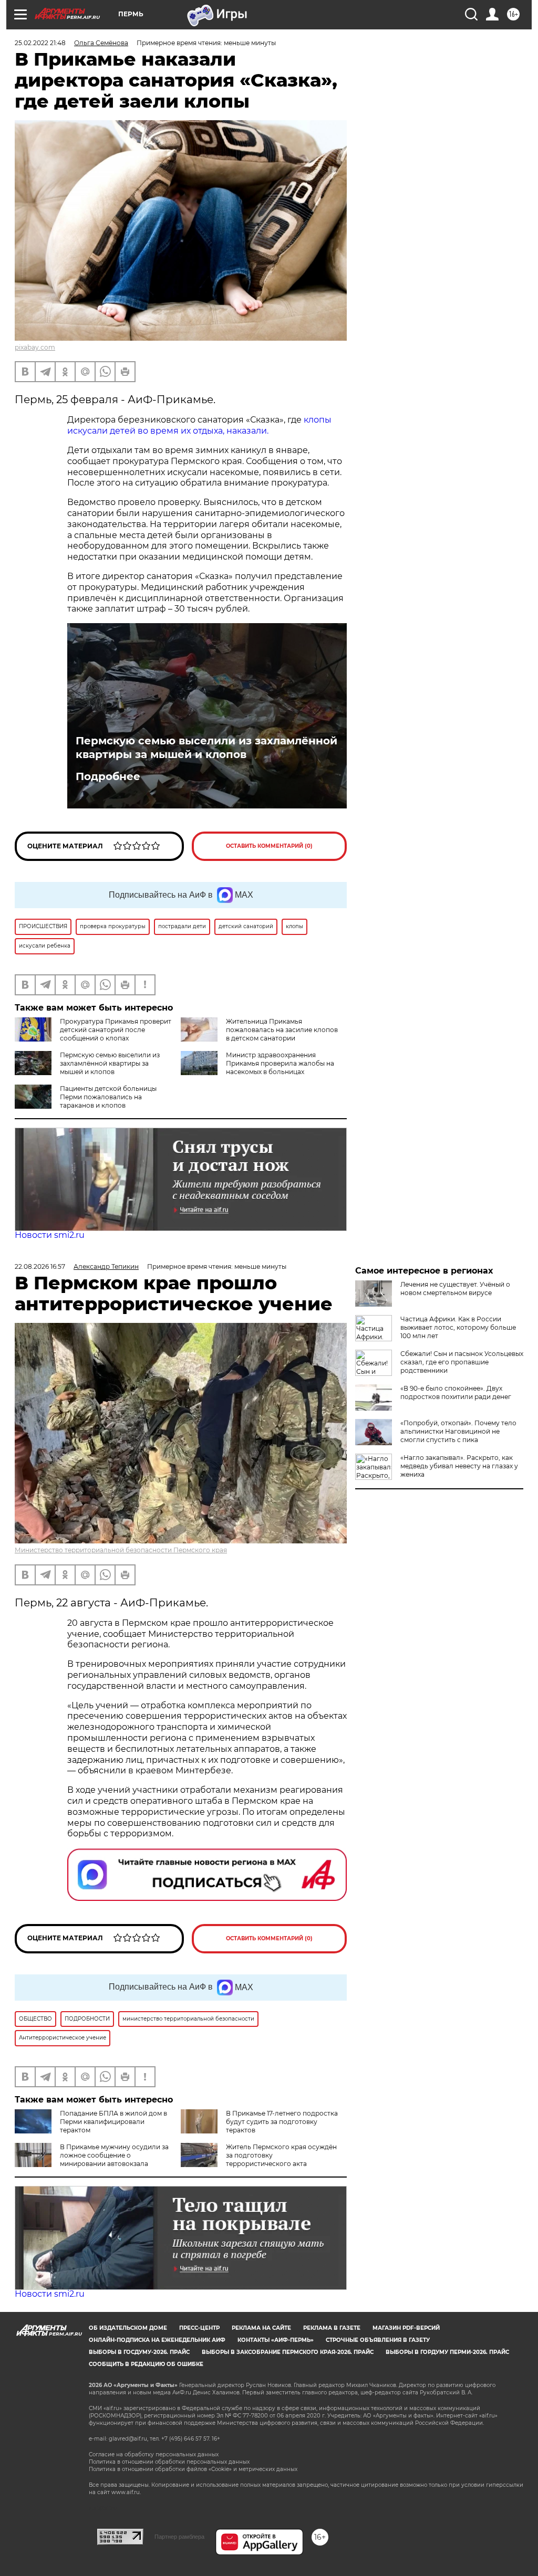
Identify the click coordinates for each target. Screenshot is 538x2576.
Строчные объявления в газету (378, 2340)
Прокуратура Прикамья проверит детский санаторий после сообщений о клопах (116, 1030)
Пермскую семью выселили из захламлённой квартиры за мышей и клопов (206, 748)
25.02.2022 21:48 (40, 43)
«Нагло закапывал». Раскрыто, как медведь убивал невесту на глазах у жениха (459, 1466)
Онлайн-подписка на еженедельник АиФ (157, 2340)
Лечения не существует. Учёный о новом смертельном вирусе (455, 1289)
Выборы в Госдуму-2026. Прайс (139, 2352)
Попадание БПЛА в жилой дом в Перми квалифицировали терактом (113, 2122)
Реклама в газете (332, 2328)
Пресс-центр (199, 2328)
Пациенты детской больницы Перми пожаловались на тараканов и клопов (108, 1097)
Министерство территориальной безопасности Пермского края (121, 1550)
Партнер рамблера (179, 2537)
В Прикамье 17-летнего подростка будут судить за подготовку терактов (282, 2122)
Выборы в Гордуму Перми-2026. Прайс (447, 2352)
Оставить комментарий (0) (269, 846)
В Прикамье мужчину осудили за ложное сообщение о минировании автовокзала (114, 2155)
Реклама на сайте (261, 2328)
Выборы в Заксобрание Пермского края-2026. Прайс (288, 2352)
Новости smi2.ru (50, 1235)
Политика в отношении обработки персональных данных (169, 2462)
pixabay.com (35, 347)
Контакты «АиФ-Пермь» (276, 2340)
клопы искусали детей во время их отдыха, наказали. (199, 425)
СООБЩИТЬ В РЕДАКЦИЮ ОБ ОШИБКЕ (146, 2364)
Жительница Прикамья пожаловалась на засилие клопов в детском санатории (282, 1030)
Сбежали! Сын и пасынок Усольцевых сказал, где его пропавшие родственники (462, 1362)
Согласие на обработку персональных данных (154, 2454)
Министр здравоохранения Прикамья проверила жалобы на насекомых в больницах (280, 1063)
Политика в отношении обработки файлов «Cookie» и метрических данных (193, 2469)
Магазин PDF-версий (406, 2328)
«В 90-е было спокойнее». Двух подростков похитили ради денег (456, 1392)
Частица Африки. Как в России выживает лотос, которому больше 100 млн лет (458, 1327)
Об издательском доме (128, 2328)
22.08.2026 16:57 (40, 1266)
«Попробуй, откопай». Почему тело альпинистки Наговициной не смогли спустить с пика (458, 1431)
